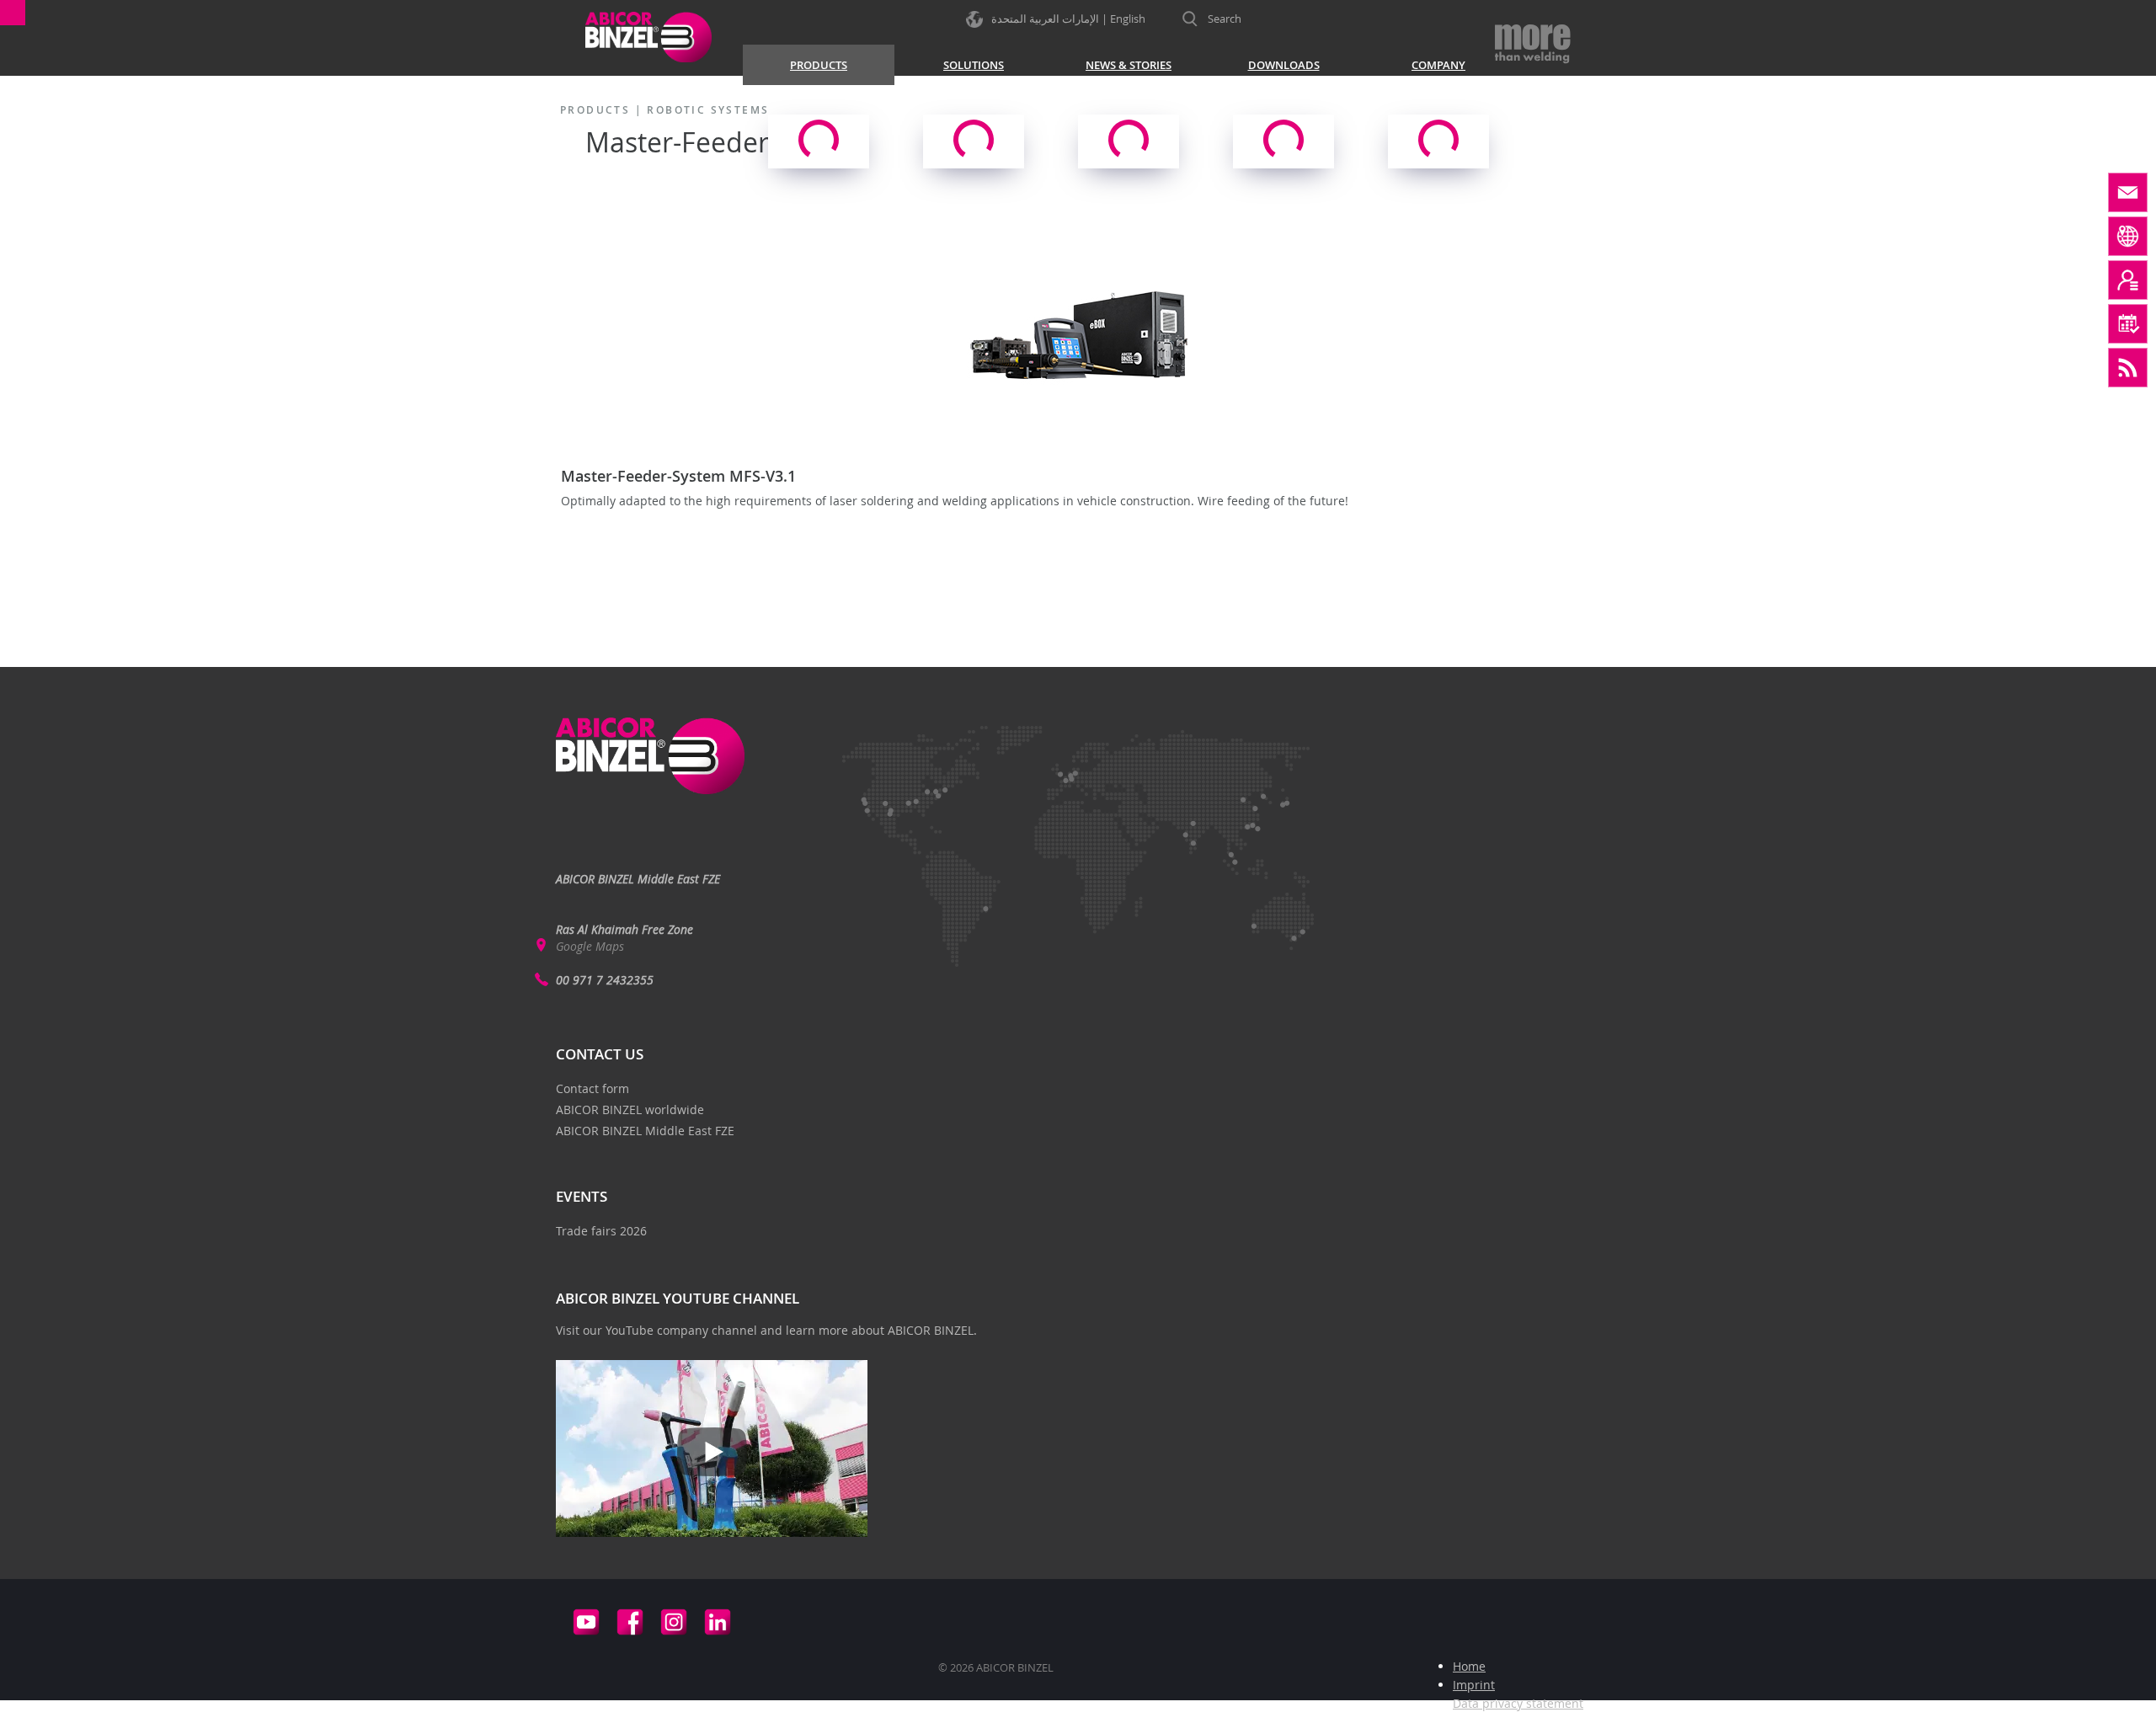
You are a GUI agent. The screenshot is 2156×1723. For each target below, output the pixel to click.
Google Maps (590, 946)
